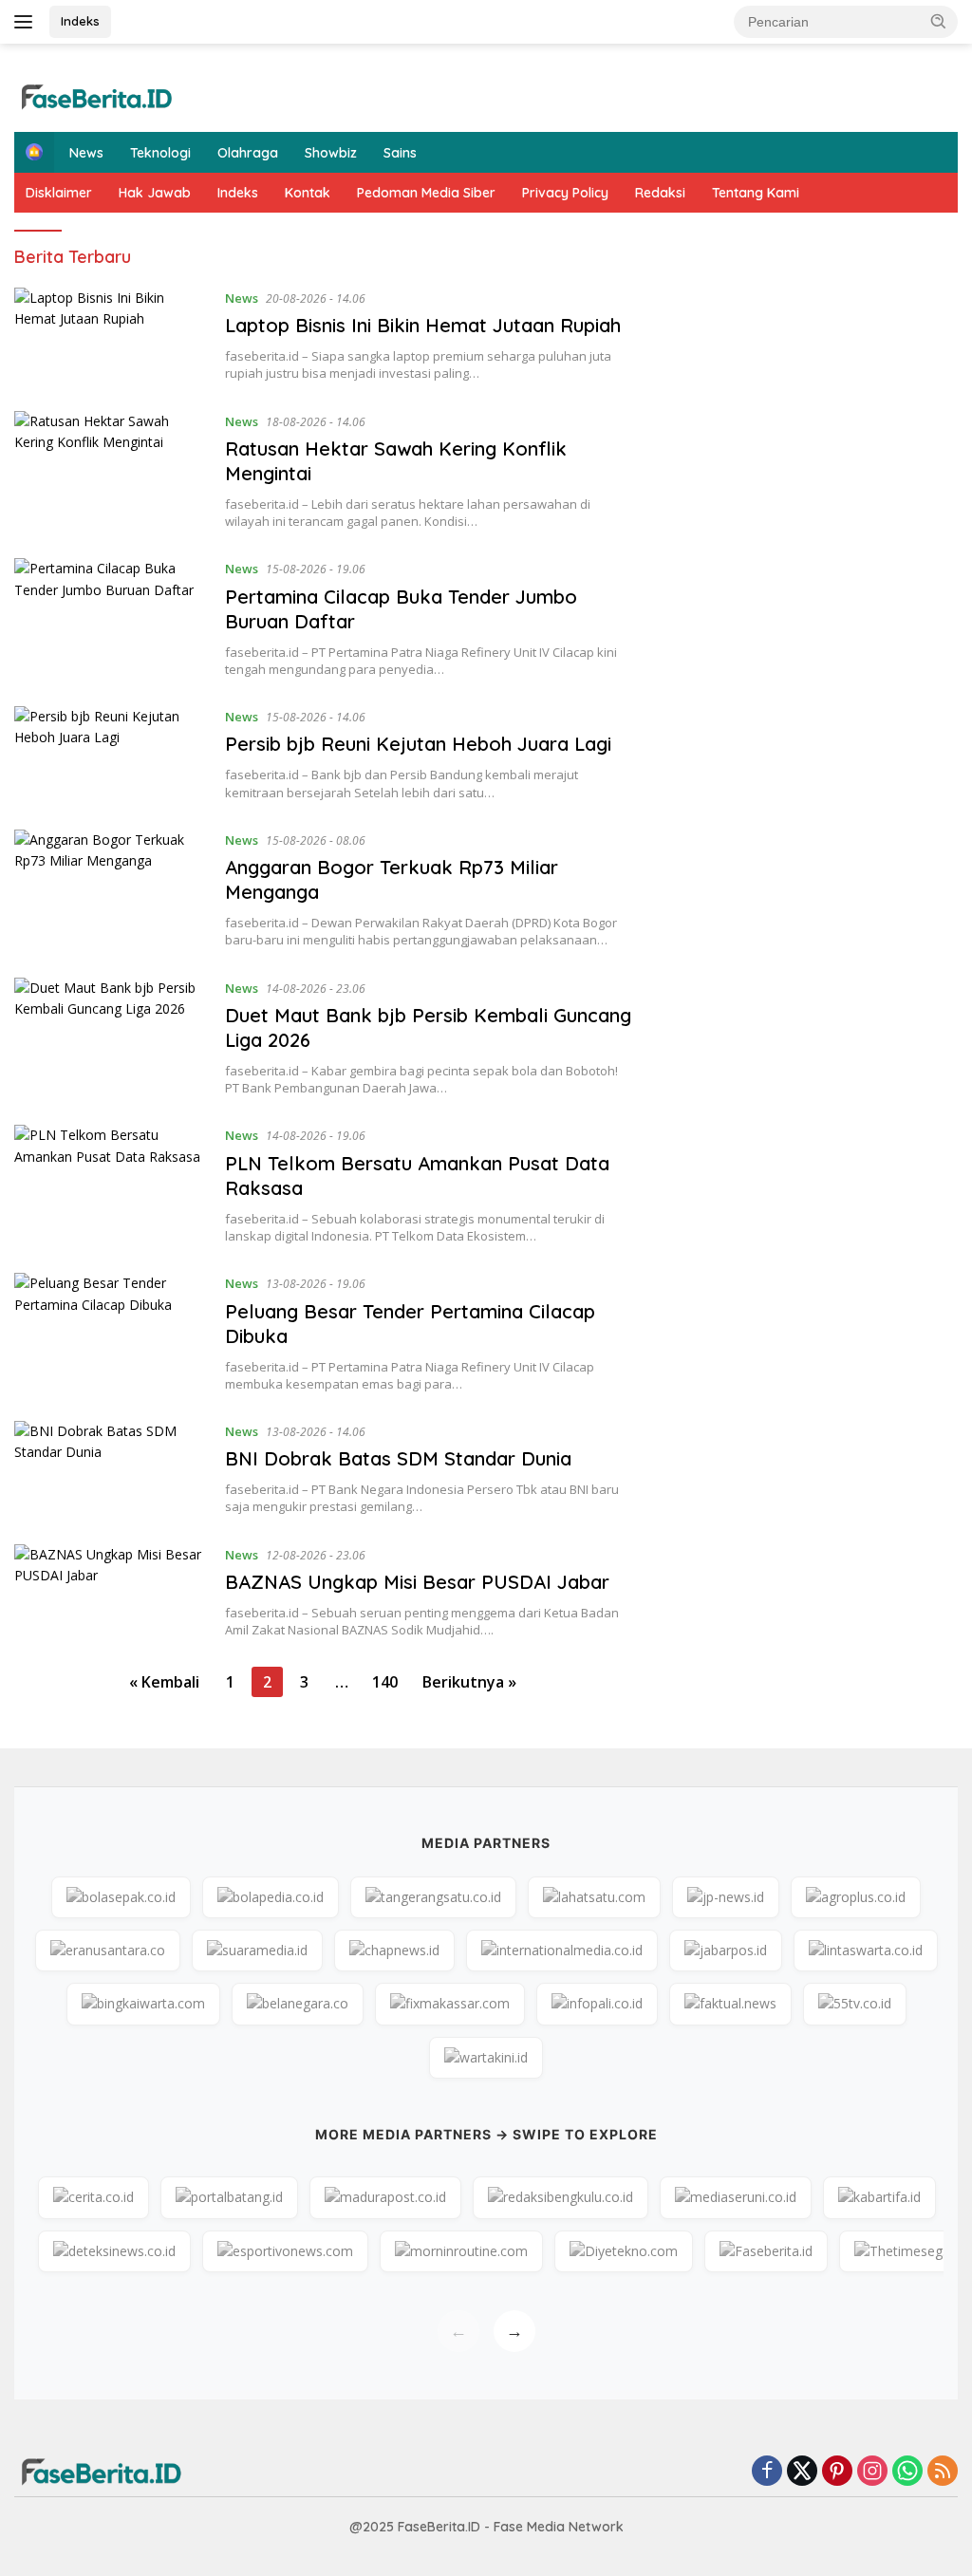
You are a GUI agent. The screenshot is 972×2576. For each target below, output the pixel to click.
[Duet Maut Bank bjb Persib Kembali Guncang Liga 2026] (110, 1037)
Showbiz (331, 153)
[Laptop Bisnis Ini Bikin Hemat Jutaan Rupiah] (110, 335)
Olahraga (248, 153)
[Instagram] (872, 2472)
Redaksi (660, 193)
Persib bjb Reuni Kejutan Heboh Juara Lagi (418, 744)
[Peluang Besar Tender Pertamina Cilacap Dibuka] (110, 1333)
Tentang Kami (756, 193)
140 (385, 1682)
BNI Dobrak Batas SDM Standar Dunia (398, 1458)
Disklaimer (59, 193)
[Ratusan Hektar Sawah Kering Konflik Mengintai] (110, 471)
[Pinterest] (837, 2472)
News (86, 153)
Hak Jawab (155, 193)
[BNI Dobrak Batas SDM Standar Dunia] (110, 1468)
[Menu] (27, 22)
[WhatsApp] (907, 2472)
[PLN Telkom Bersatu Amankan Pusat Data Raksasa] (110, 1185)
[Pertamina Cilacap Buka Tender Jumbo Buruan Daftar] (110, 618)
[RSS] (943, 2472)
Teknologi (160, 153)
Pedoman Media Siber (426, 193)
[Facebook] (767, 2472)
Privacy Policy (565, 193)
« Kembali (164, 1682)
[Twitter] (802, 2472)
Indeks (80, 21)
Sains (400, 153)
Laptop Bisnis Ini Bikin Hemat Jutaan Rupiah (423, 325)
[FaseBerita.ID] (95, 95)
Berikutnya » (469, 1682)
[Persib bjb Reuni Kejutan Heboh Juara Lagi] (110, 754)
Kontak (308, 193)
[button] (939, 21)
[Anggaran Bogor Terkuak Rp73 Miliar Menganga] (110, 889)
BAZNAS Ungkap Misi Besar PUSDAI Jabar (417, 1582)
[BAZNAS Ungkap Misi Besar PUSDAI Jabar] (110, 1592)
